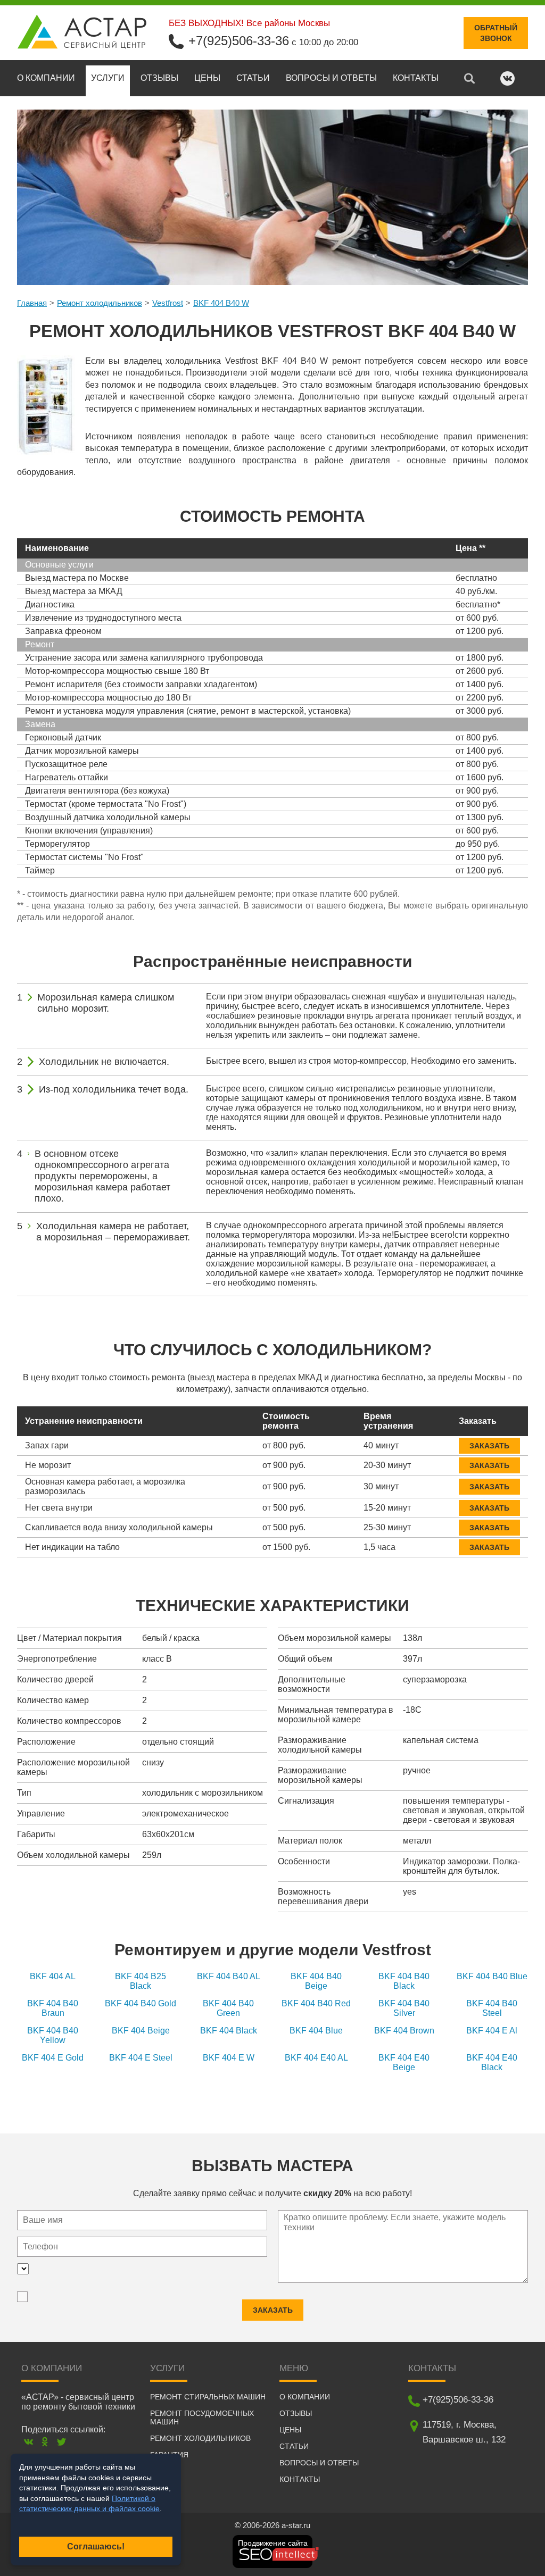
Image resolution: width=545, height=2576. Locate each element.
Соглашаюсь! (96, 2546)
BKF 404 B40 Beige (316, 1981)
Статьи (253, 78)
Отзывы (159, 78)
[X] (61, 2442)
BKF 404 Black (229, 2031)
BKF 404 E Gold (53, 2058)
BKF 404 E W (229, 2058)
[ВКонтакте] (28, 2442)
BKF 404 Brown (404, 2031)
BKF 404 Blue (316, 2031)
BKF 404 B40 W (221, 303)
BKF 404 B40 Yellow (53, 2035)
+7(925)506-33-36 (239, 41)
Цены (207, 78)
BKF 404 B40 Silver (404, 2008)
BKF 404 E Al (492, 2031)
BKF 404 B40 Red (316, 2003)
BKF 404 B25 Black (141, 1981)
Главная (32, 303)
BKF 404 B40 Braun (53, 2008)
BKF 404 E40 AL (316, 2058)
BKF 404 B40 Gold (141, 2003)
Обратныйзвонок (496, 33)
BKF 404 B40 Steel (492, 2008)
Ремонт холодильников (100, 303)
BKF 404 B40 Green (228, 2008)
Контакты (416, 78)
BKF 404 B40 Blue (492, 1976)
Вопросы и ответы (331, 78)
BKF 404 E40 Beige (404, 2062)
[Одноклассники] (45, 2442)
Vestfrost (168, 303)
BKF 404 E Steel (141, 2058)
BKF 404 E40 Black (492, 2062)
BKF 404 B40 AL (229, 1976)
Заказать (489, 1446)
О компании (46, 78)
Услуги (108, 78)
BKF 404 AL (53, 1976)
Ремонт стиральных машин (208, 2397)
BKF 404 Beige (141, 2031)
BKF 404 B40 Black (404, 1981)
